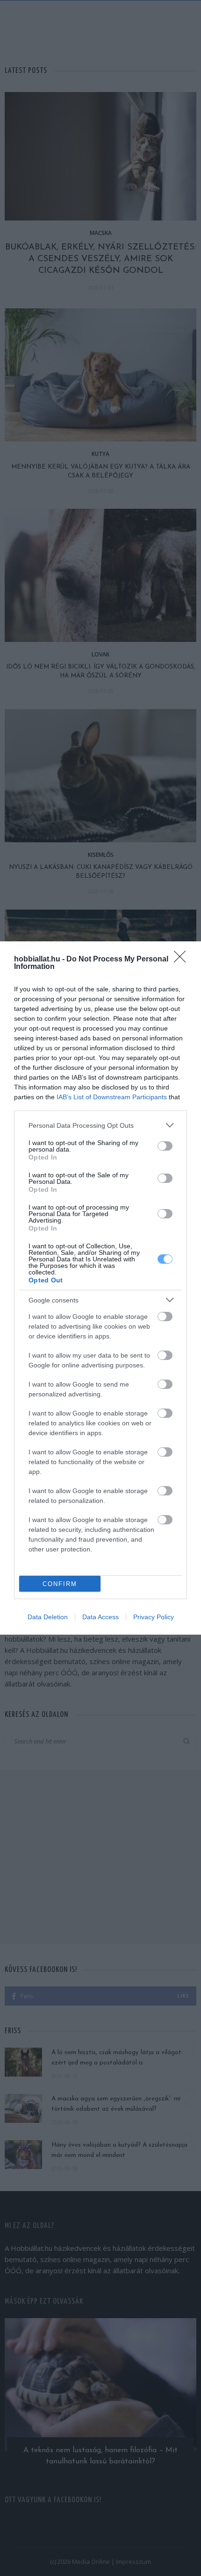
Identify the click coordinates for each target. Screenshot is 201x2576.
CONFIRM (60, 1584)
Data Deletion (48, 1617)
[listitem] (100, 1125)
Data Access (100, 1617)
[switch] (165, 1146)
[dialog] (100, 1288)
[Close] (183, 960)
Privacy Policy (154, 1617)
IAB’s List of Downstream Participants (112, 1097)
